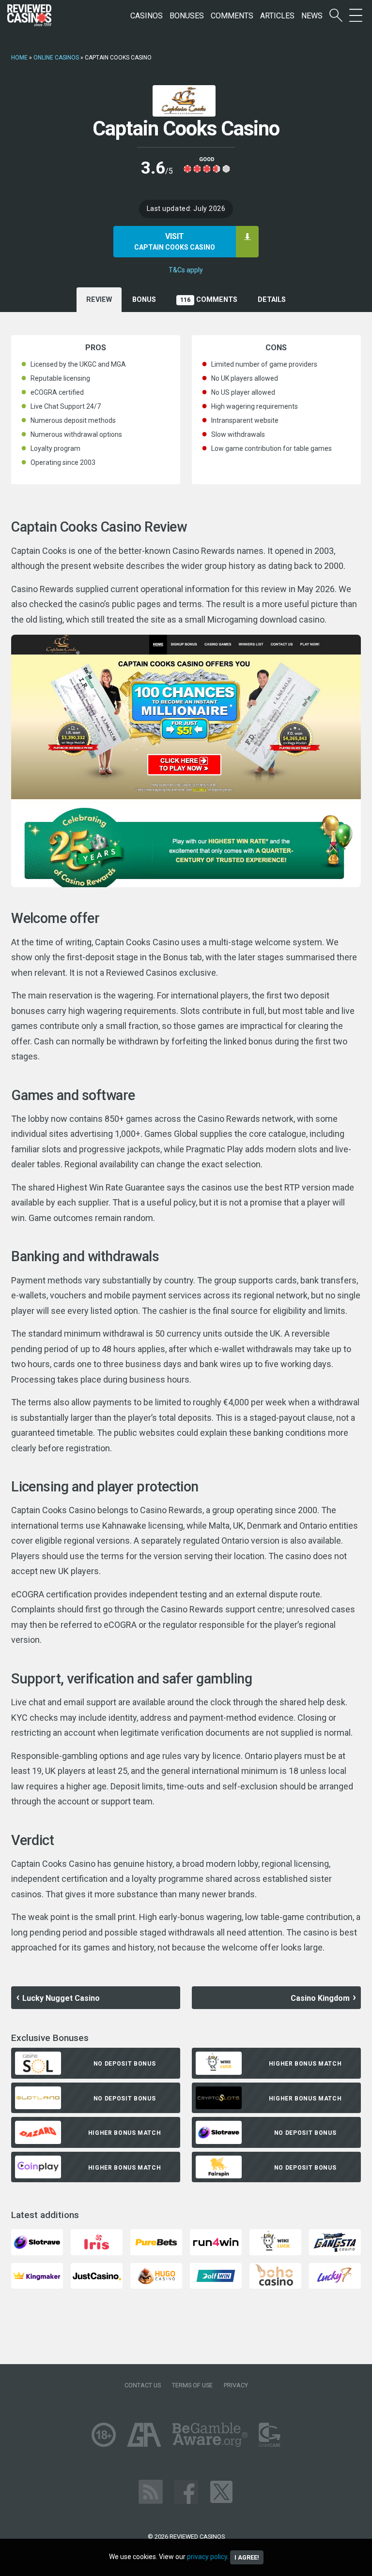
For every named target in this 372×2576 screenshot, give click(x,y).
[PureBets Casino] (156, 2241)
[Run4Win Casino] (216, 2241)
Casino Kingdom (320, 1998)
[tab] (144, 300)
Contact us (143, 2385)
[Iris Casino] (97, 2241)
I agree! (247, 2557)
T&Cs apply (186, 270)
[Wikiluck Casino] (275, 2241)
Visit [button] (175, 241)
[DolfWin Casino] (216, 2275)
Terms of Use (192, 2385)
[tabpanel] (186, 1145)
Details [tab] (272, 300)
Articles (277, 16)
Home (19, 58)
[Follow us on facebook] (186, 2492)
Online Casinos (56, 58)
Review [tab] (99, 300)
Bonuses (187, 16)
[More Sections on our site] (356, 16)
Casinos (147, 16)
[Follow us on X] (221, 2492)
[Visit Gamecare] (270, 2435)
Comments (232, 16)
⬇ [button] (247, 236)
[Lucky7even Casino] (335, 2275)
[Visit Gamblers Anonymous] (144, 2435)
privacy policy (207, 2557)
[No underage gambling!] (104, 2435)
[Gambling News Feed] (151, 2492)
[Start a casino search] (336, 16)
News (312, 16)
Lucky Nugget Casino (61, 1998)
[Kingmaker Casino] (37, 2275)
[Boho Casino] (275, 2275)
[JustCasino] (97, 2275)
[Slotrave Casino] (37, 2241)
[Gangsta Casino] (335, 2241)
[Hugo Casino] (156, 2275)
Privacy (236, 2385)
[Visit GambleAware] (210, 2435)
